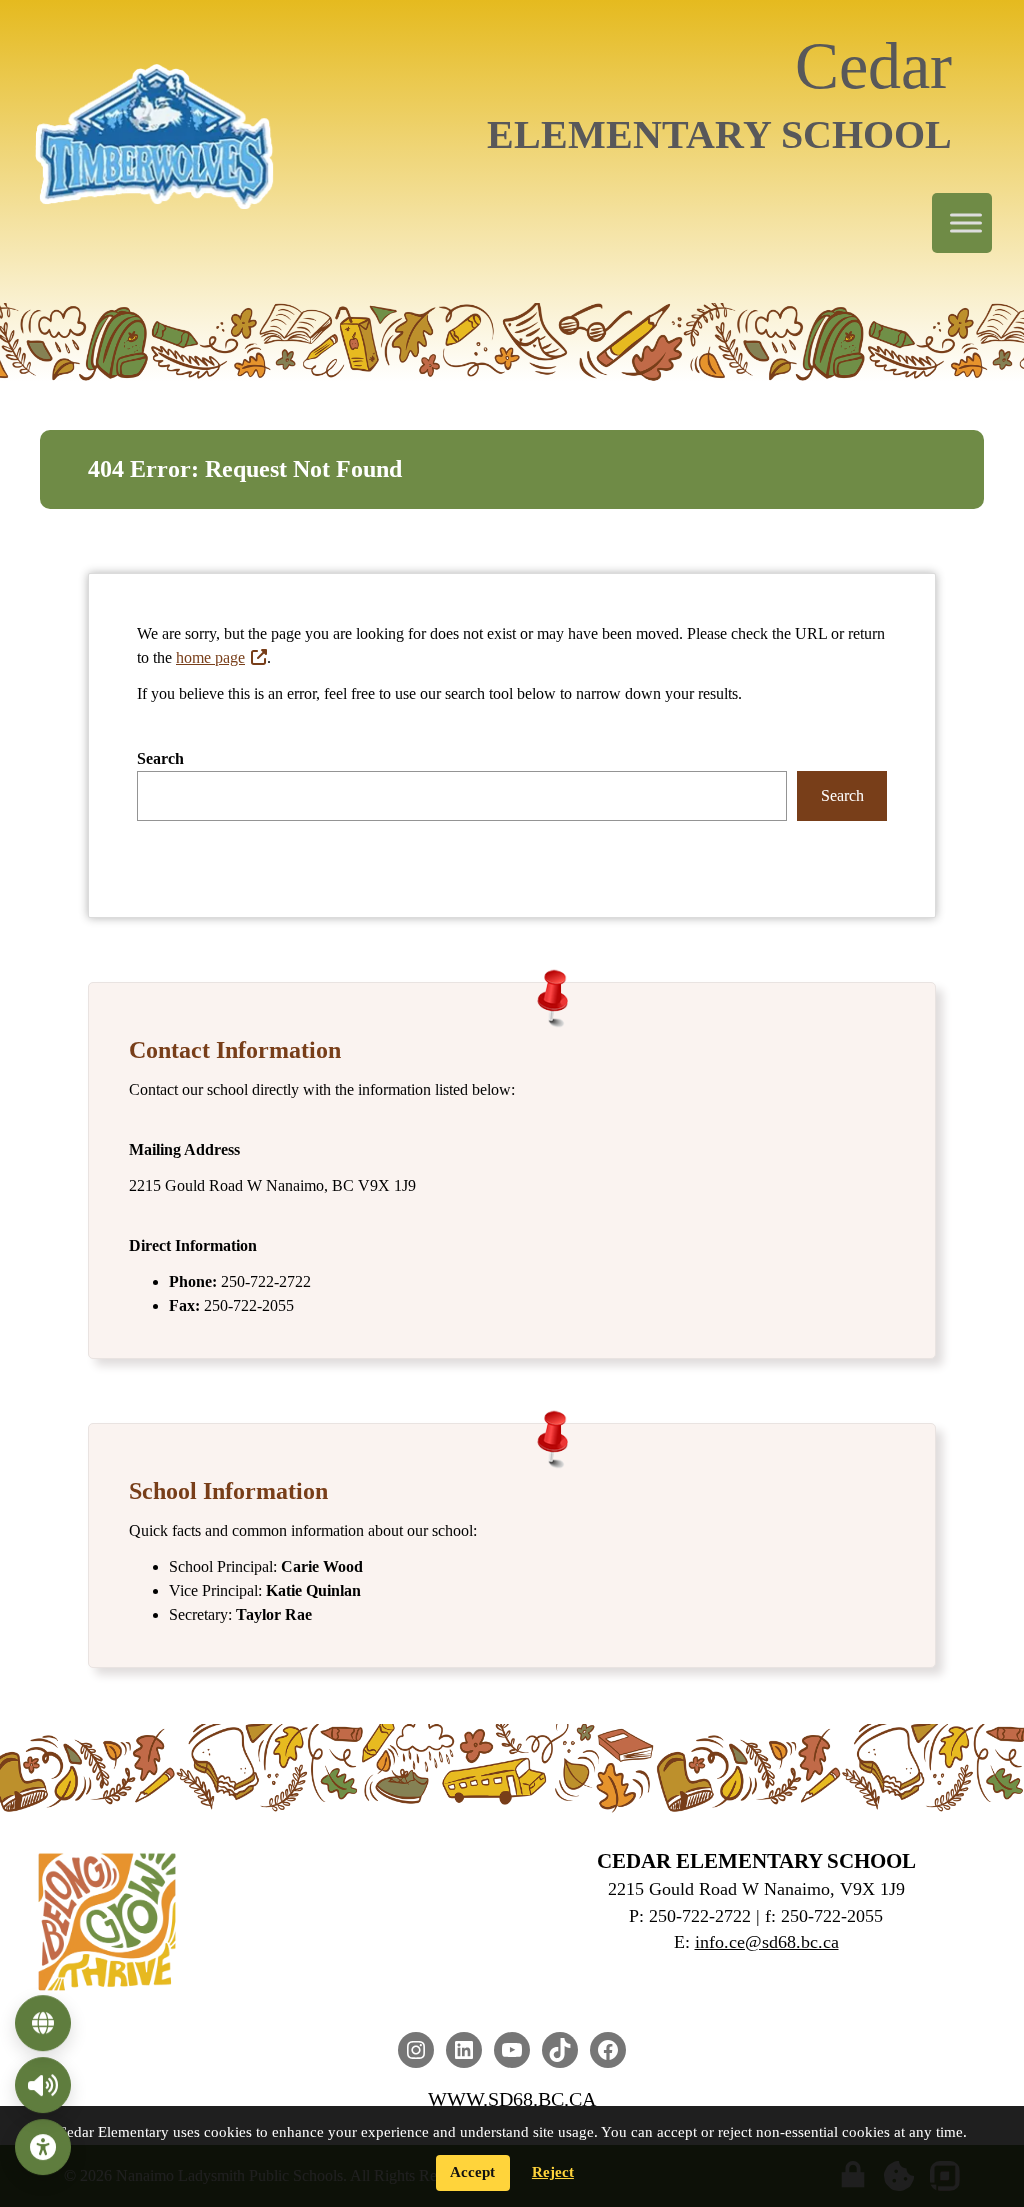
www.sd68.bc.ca (512, 2099)
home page (210, 657)
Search (160, 758)
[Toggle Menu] (966, 223)
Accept (472, 2172)
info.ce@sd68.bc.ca (767, 1942)
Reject (553, 2172)
